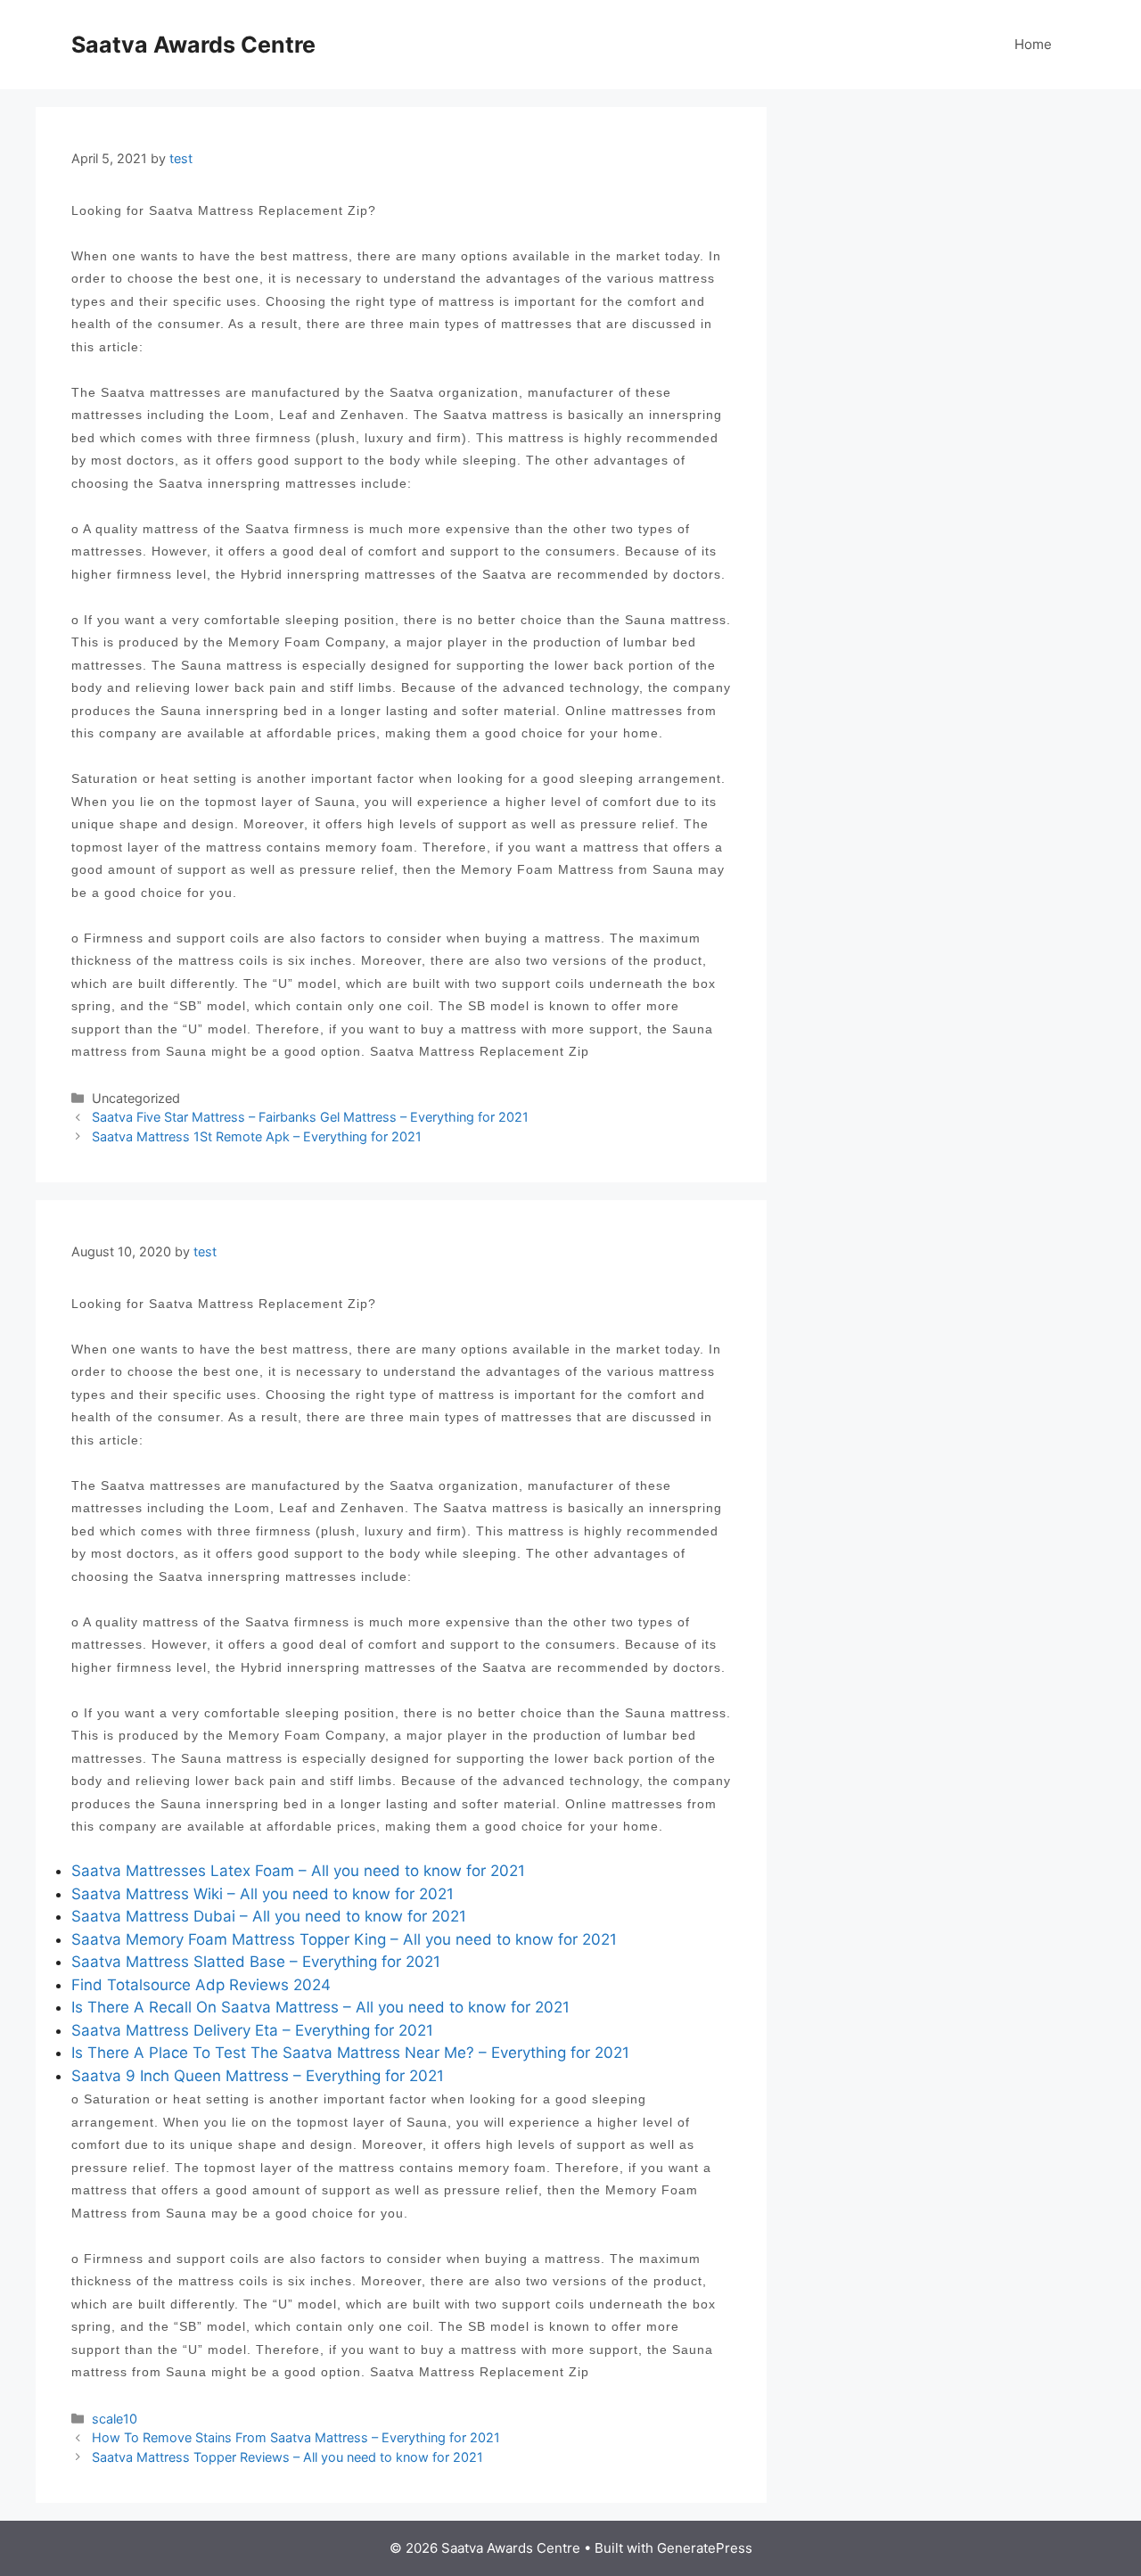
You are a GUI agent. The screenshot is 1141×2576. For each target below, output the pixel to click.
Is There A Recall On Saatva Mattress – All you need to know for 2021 (320, 2007)
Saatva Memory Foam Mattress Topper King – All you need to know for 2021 (344, 1939)
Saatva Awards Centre (193, 45)
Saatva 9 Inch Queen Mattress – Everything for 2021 (258, 2076)
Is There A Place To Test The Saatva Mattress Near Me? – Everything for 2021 (350, 2053)
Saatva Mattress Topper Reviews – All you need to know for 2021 (287, 2457)
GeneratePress (705, 2548)
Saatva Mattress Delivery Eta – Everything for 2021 (252, 2030)
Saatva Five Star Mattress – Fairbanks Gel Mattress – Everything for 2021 (310, 1117)
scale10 (115, 2419)
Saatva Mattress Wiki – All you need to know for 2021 (263, 1894)
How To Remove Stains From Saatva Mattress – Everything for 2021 (296, 2437)
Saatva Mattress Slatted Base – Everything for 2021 (256, 1962)
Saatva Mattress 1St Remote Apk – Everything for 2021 (257, 1136)
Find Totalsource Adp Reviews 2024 (201, 1985)
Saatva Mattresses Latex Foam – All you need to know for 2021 (298, 1871)
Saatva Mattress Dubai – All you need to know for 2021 (269, 1916)
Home (1033, 44)
